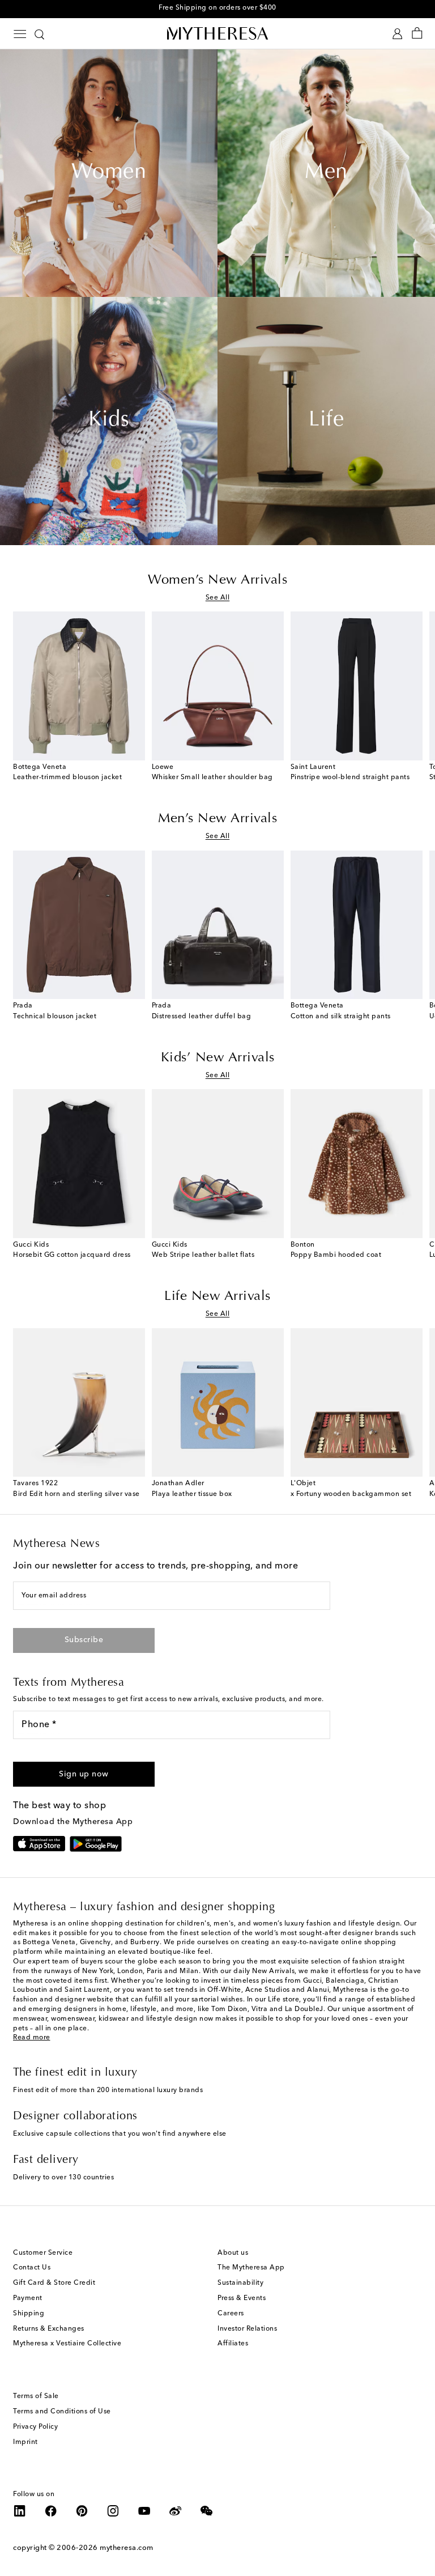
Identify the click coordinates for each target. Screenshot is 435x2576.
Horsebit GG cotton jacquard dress (72, 1255)
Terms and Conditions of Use (62, 2412)
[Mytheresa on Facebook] (51, 2511)
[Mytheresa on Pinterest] (82, 2511)
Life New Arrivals (217, 1296)
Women (109, 173)
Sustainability (240, 2283)
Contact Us (32, 2268)
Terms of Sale (36, 2396)
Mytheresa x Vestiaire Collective (67, 2344)
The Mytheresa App (251, 2268)
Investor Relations (247, 2329)
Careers (231, 2314)
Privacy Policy (35, 2427)
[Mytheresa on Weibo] (176, 2511)
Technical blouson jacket (55, 1017)
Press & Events (242, 2298)
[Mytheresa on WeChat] (207, 2511)
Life (326, 420)
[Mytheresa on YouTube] (144, 2511)
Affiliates (233, 2344)
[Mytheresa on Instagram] (113, 2511)
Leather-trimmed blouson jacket (67, 777)
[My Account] (397, 34)
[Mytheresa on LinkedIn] (20, 2511)
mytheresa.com (127, 2548)
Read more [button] (32, 2038)
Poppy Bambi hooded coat (336, 1255)
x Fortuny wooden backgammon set (351, 1494)
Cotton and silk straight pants (341, 1017)
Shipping (29, 2314)
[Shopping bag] (417, 34)
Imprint (25, 2442)
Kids (109, 420)
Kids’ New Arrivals (218, 1058)
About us (233, 2253)
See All (218, 598)
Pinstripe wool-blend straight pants (350, 777)
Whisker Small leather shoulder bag (212, 777)
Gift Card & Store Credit (54, 2283)
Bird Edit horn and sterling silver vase (76, 1494)
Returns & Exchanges (49, 2329)
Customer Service (43, 2253)
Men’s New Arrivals (217, 819)
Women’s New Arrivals (217, 580)
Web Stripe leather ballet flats (203, 1255)
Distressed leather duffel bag (202, 1017)
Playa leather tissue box (192, 1494)
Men (326, 173)
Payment (28, 2298)
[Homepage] (217, 33)
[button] (84, 1774)
